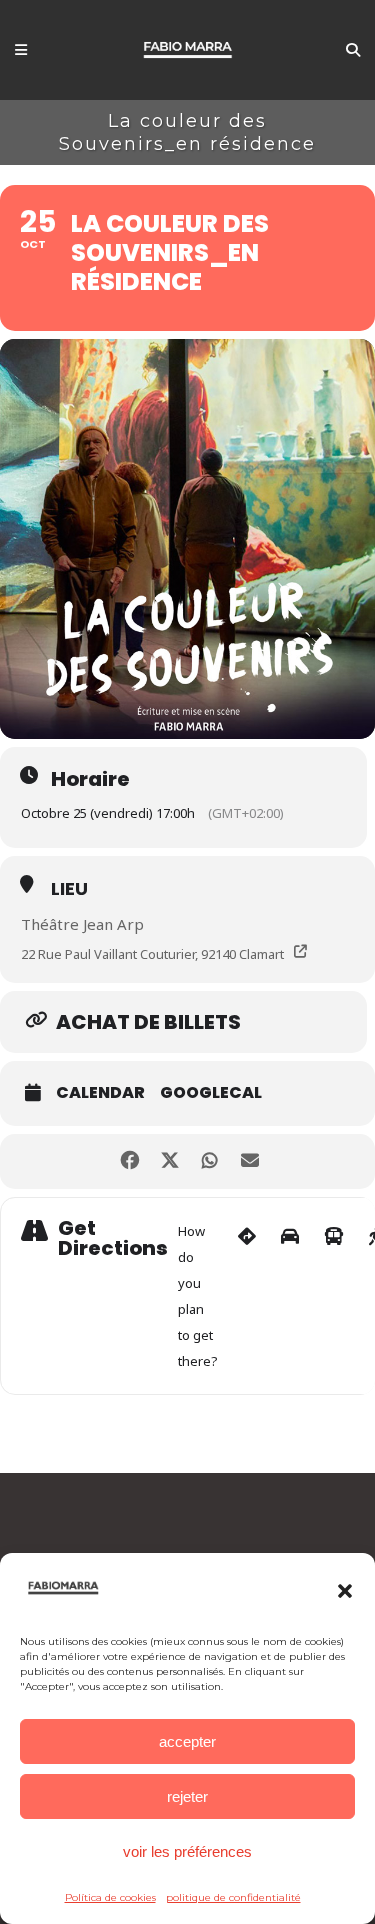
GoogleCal (211, 1093)
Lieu (69, 888)
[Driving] (290, 1296)
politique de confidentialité (233, 1897)
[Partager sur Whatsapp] (210, 1161)
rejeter (187, 1796)
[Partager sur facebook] (130, 1161)
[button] (345, 1591)
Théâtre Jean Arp (82, 924)
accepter (187, 1741)
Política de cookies (110, 1897)
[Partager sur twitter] (170, 1161)
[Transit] (334, 1296)
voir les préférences (187, 1851)
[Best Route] (247, 1296)
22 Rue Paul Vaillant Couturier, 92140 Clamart (152, 954)
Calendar (100, 1093)
